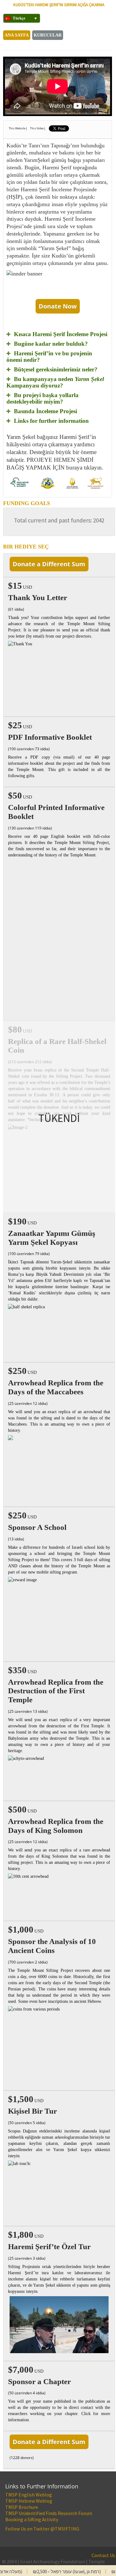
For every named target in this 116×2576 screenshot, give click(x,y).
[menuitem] (22, 18)
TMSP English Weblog (29, 2495)
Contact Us (103, 2555)
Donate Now (58, 306)
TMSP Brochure (22, 2507)
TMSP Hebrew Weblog (29, 2501)
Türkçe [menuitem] (19, 18)
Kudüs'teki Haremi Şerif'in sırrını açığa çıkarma (59, 5)
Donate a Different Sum (49, 564)
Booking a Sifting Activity (32, 2519)
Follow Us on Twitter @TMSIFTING (42, 2529)
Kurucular (48, 35)
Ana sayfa (17, 35)
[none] (19, 18)
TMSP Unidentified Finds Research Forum (49, 2513)
